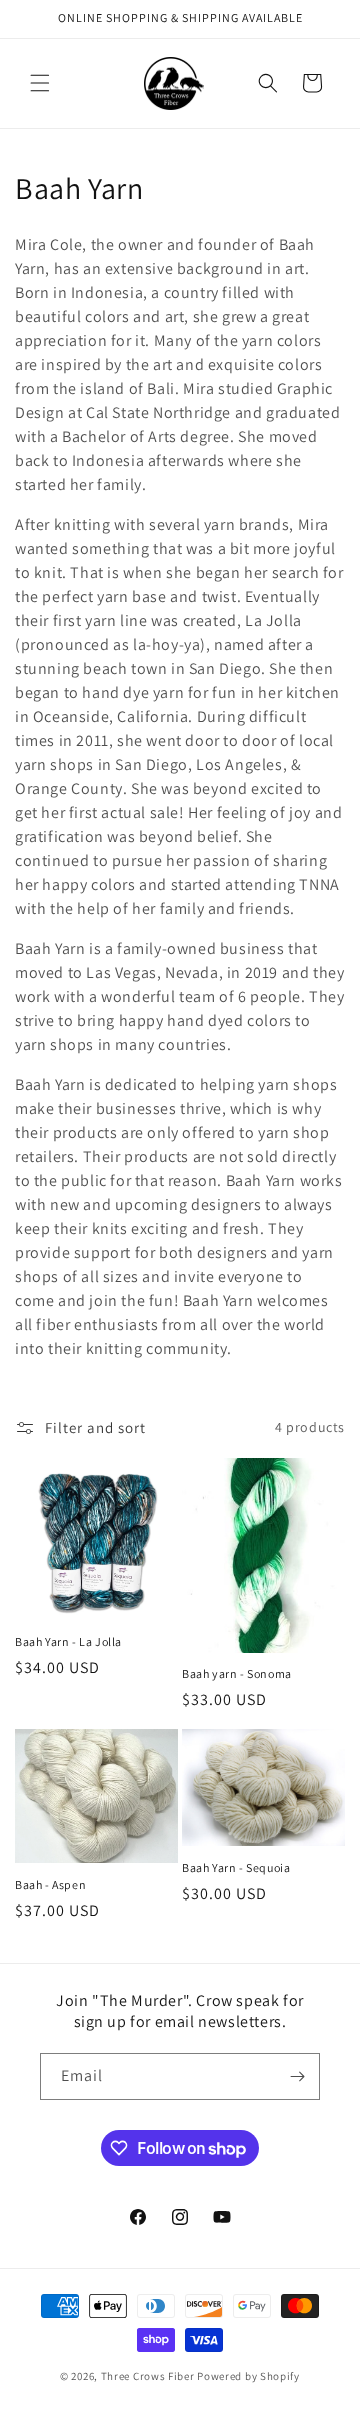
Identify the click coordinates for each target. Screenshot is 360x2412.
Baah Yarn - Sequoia (236, 1867)
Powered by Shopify (248, 2376)
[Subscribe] (297, 2076)
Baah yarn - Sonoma (237, 1673)
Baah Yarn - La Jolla (68, 1641)
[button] (40, 83)
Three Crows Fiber (148, 2376)
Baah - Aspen (50, 1884)
